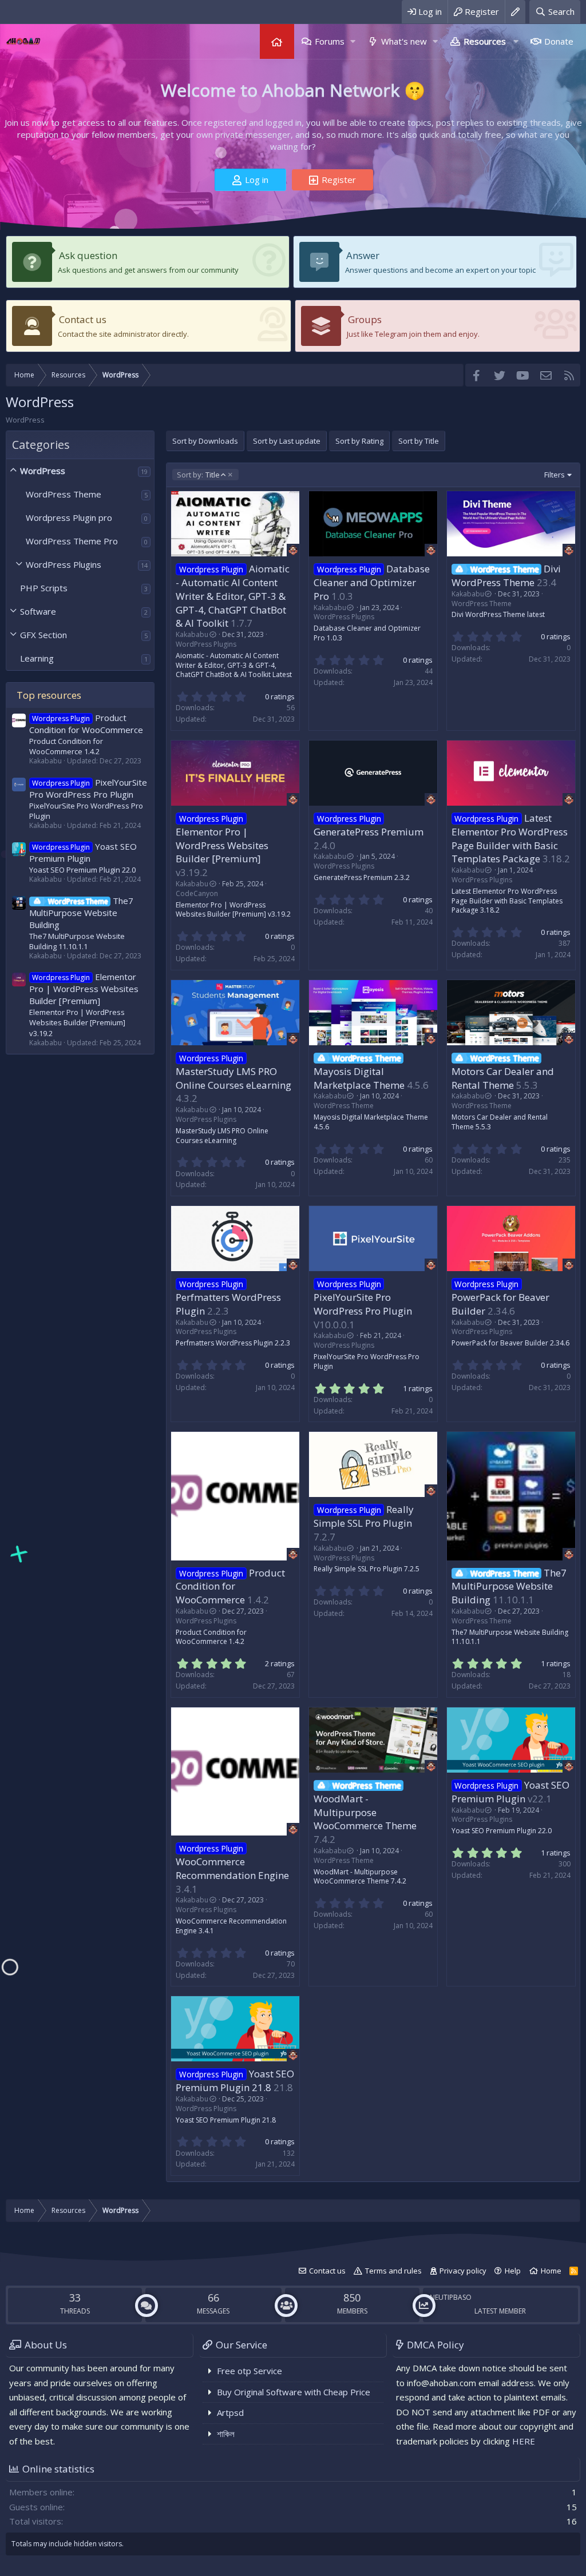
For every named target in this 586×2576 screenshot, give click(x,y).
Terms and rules (393, 2271)
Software (38, 611)
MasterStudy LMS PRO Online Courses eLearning (233, 1078)
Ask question (88, 255)
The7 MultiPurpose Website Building (81, 913)
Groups (365, 319)
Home (277, 41)
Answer (363, 255)
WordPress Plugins (64, 564)
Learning (37, 658)
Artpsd (230, 2412)
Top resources (49, 695)
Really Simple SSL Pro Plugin (364, 1516)
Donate (559, 41)
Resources (485, 41)
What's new (404, 41)
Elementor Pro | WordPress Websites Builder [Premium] (84, 989)
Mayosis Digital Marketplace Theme (359, 1078)
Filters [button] (555, 475)
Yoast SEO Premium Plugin (83, 852)
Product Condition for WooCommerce (86, 724)
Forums (330, 41)
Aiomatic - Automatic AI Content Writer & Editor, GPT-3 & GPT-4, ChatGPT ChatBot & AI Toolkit (233, 596)
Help (513, 2271)
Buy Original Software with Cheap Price (294, 2392)
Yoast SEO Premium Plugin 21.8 (235, 2081)
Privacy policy (463, 2271)
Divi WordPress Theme (506, 576)
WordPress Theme (64, 494)
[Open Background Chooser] (515, 12)
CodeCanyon (197, 893)
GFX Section (43, 635)
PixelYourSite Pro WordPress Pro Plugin (88, 788)
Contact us (83, 319)
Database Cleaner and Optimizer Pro (372, 582)
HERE (524, 2441)
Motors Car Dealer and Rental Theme (503, 1078)
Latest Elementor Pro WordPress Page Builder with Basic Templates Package (510, 838)
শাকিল (226, 2434)
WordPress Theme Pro (72, 541)
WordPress (43, 471)
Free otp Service (250, 2371)
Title (198, 475)
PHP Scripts (44, 588)
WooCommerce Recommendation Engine (232, 1868)
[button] (353, 41)
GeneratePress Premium (369, 832)
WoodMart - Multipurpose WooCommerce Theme (365, 1812)
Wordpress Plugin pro (69, 517)
